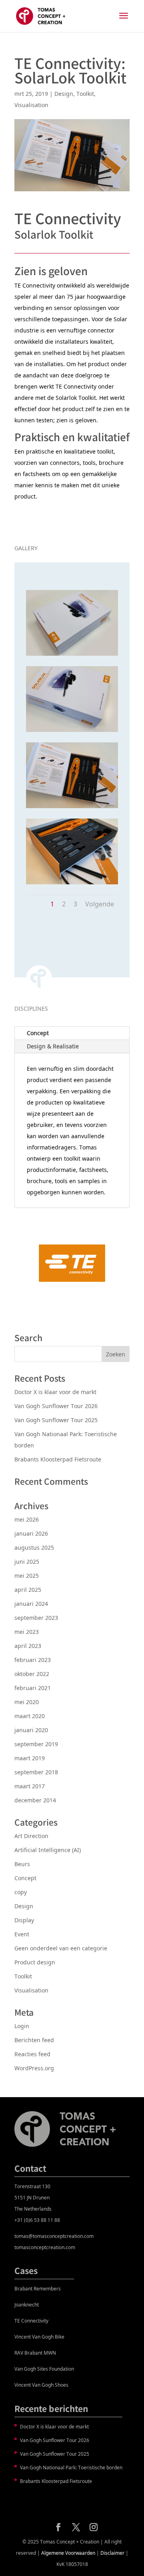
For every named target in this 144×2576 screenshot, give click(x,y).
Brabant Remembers (38, 2289)
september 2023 (36, 1618)
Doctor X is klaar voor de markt (55, 1392)
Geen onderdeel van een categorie (61, 1948)
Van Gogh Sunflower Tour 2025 (56, 1420)
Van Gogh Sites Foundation (44, 2369)
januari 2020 (31, 1730)
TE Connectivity (31, 2321)
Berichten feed (34, 2040)
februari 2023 (33, 1660)
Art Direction (31, 1836)
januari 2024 (31, 1604)
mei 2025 (27, 1576)
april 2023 (28, 1646)
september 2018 (36, 1772)
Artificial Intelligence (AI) (48, 1850)
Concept (38, 1033)
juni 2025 (27, 1562)
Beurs (22, 1864)
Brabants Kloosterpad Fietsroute (58, 1459)
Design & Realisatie (53, 1046)
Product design (35, 1962)
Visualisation (31, 105)
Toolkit (85, 94)
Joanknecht (27, 2305)
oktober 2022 (32, 1674)
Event (22, 1934)
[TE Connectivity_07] (72, 656)
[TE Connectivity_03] (72, 808)
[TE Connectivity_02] (72, 884)
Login (22, 2026)
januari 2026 (31, 1533)
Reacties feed (32, 2054)
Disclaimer (112, 2553)
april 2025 (28, 1590)
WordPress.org (34, 2068)
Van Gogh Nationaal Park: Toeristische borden (71, 2468)
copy (21, 1892)
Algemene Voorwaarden (68, 2553)
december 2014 (35, 1800)
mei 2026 (27, 1519)
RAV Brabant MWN (35, 2353)
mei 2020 (27, 1702)
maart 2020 (30, 1716)
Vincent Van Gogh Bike (39, 2337)
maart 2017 (30, 1786)
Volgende (100, 904)
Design (64, 94)
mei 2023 (27, 1632)
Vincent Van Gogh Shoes (41, 2385)
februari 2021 (33, 1688)
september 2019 (36, 1744)
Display (24, 1920)
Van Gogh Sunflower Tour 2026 (56, 1406)
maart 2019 (30, 1758)
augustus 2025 (34, 1547)
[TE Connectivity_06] (72, 732)
